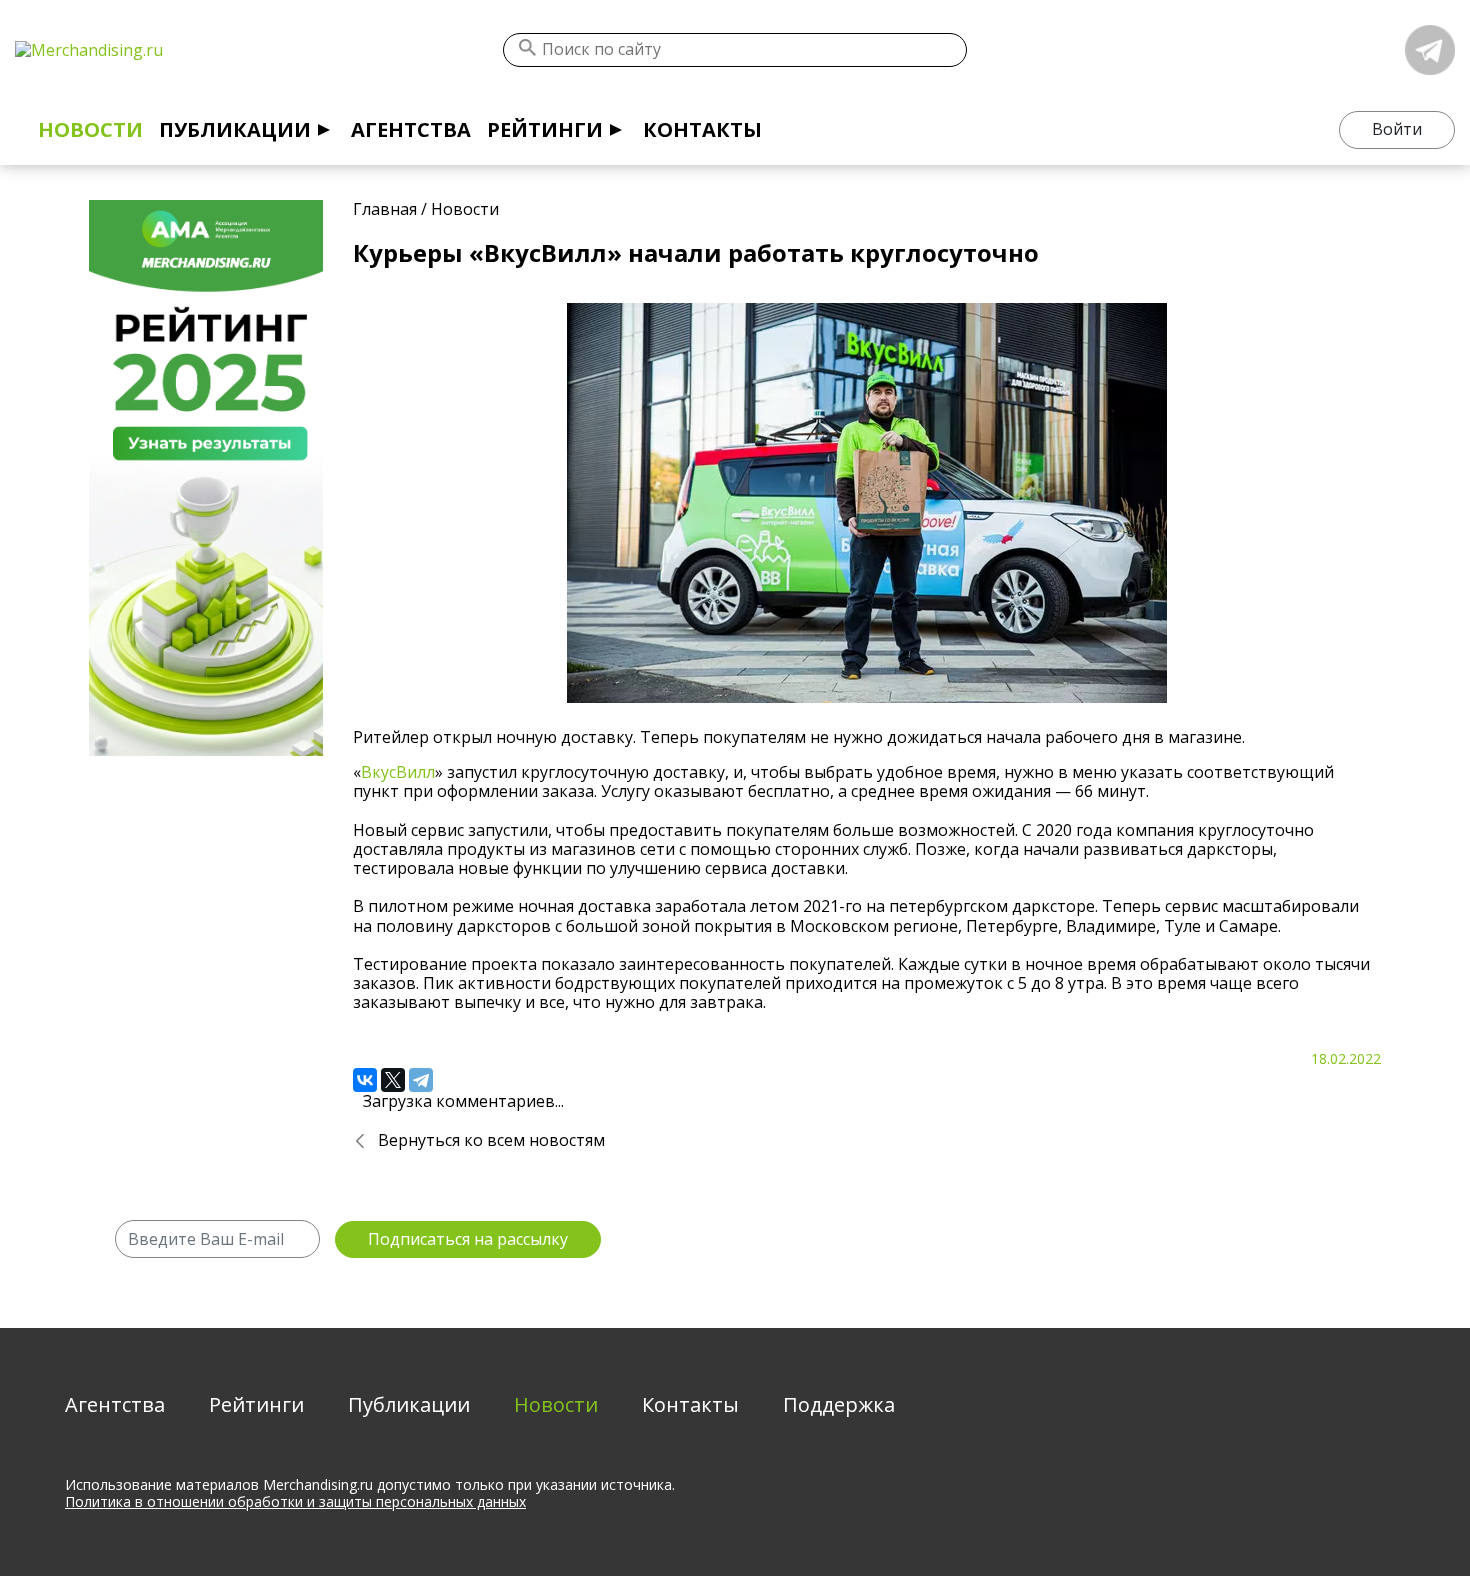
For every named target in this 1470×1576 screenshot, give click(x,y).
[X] (393, 1080)
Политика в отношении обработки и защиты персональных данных (295, 1501)
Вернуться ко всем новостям (491, 1140)
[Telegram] (421, 1080)
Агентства (411, 129)
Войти (1397, 129)
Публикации (235, 129)
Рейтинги (545, 129)
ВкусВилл (398, 772)
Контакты (702, 129)
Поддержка (839, 1404)
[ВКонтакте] (365, 1080)
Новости (90, 129)
